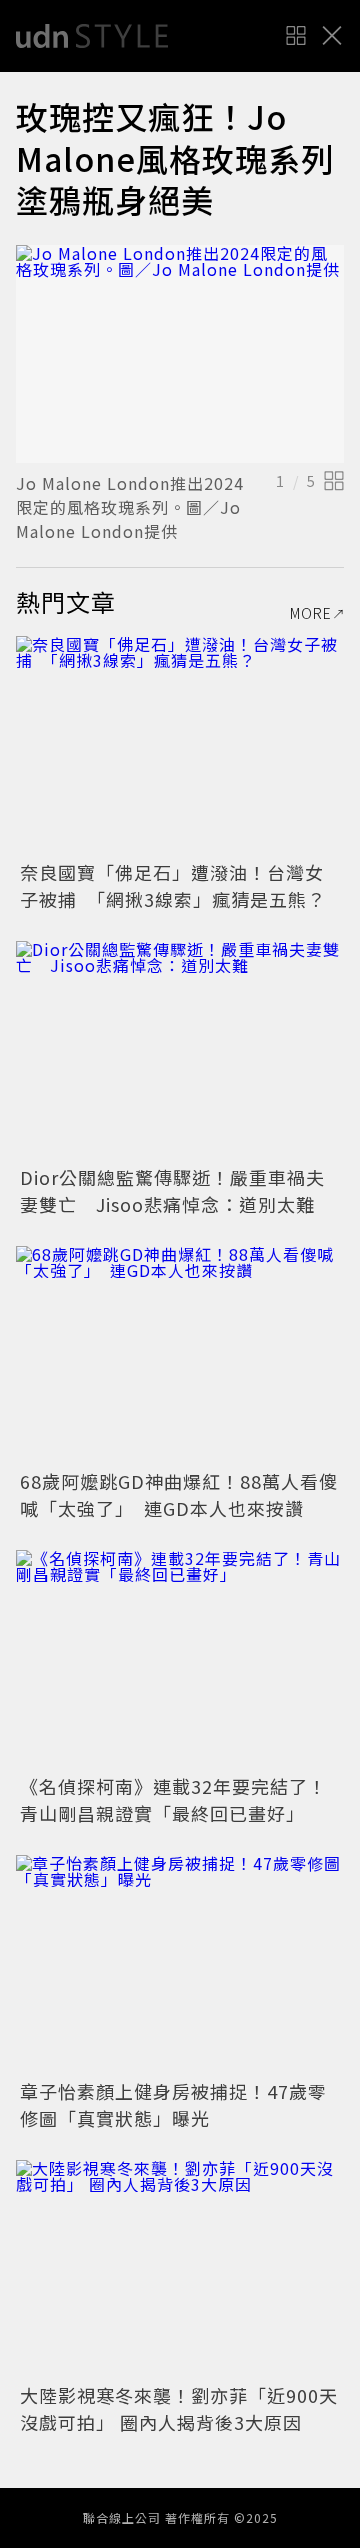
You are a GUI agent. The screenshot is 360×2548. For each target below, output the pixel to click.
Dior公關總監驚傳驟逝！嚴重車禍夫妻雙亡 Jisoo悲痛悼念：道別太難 (172, 1190)
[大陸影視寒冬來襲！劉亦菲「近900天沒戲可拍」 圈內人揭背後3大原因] (180, 2269)
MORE (311, 613)
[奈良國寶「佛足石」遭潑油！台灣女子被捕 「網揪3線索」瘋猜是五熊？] (180, 745)
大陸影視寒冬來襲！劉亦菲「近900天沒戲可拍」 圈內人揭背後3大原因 (179, 2408)
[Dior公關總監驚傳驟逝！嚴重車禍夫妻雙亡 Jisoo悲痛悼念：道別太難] (180, 1050)
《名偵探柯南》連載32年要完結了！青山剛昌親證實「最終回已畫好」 (173, 1799)
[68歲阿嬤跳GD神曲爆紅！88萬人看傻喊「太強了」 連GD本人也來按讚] (180, 1355)
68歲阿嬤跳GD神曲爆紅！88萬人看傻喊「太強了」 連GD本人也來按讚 (179, 1494)
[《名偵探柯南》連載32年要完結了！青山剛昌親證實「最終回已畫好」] (180, 1659)
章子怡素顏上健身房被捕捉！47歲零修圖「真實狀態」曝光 (173, 2104)
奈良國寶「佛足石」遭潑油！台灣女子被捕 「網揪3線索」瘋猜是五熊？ (173, 885)
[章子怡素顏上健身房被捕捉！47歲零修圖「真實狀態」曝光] (180, 1964)
